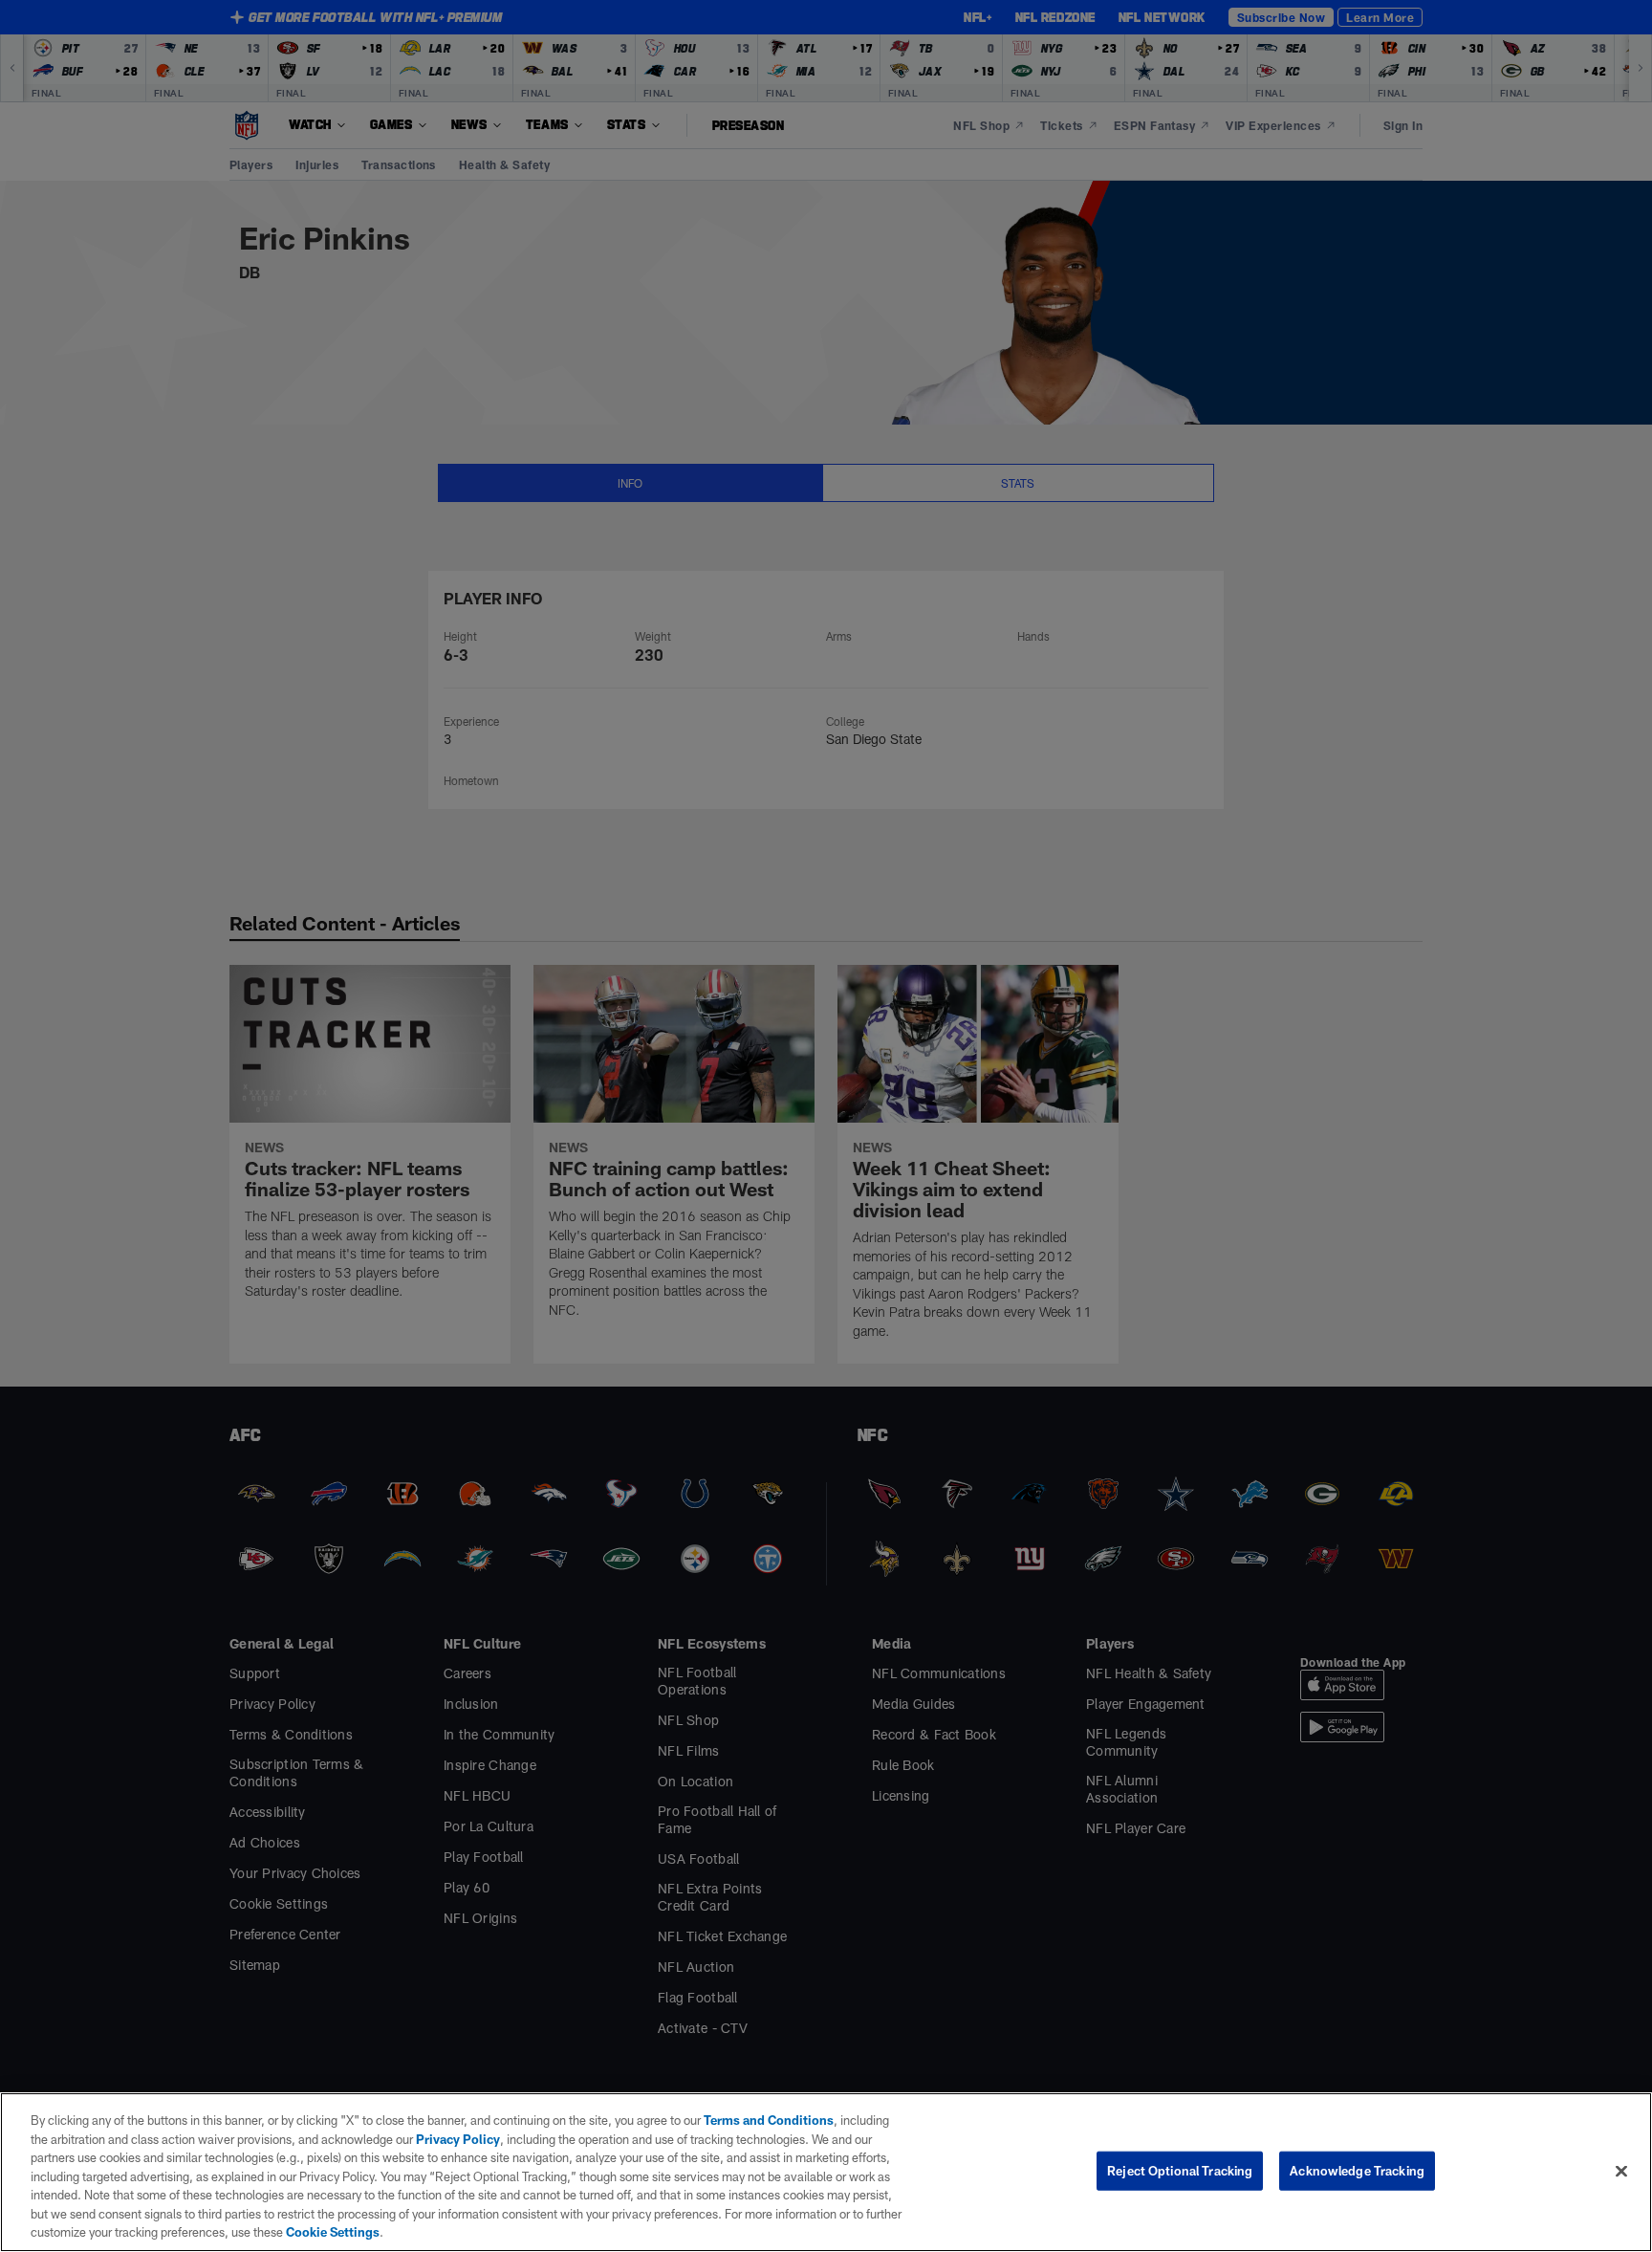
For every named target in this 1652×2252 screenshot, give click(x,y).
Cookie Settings (333, 2232)
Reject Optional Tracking (1180, 2170)
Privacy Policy (458, 2139)
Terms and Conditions (769, 2120)
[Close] (1621, 2171)
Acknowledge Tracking (1357, 2170)
